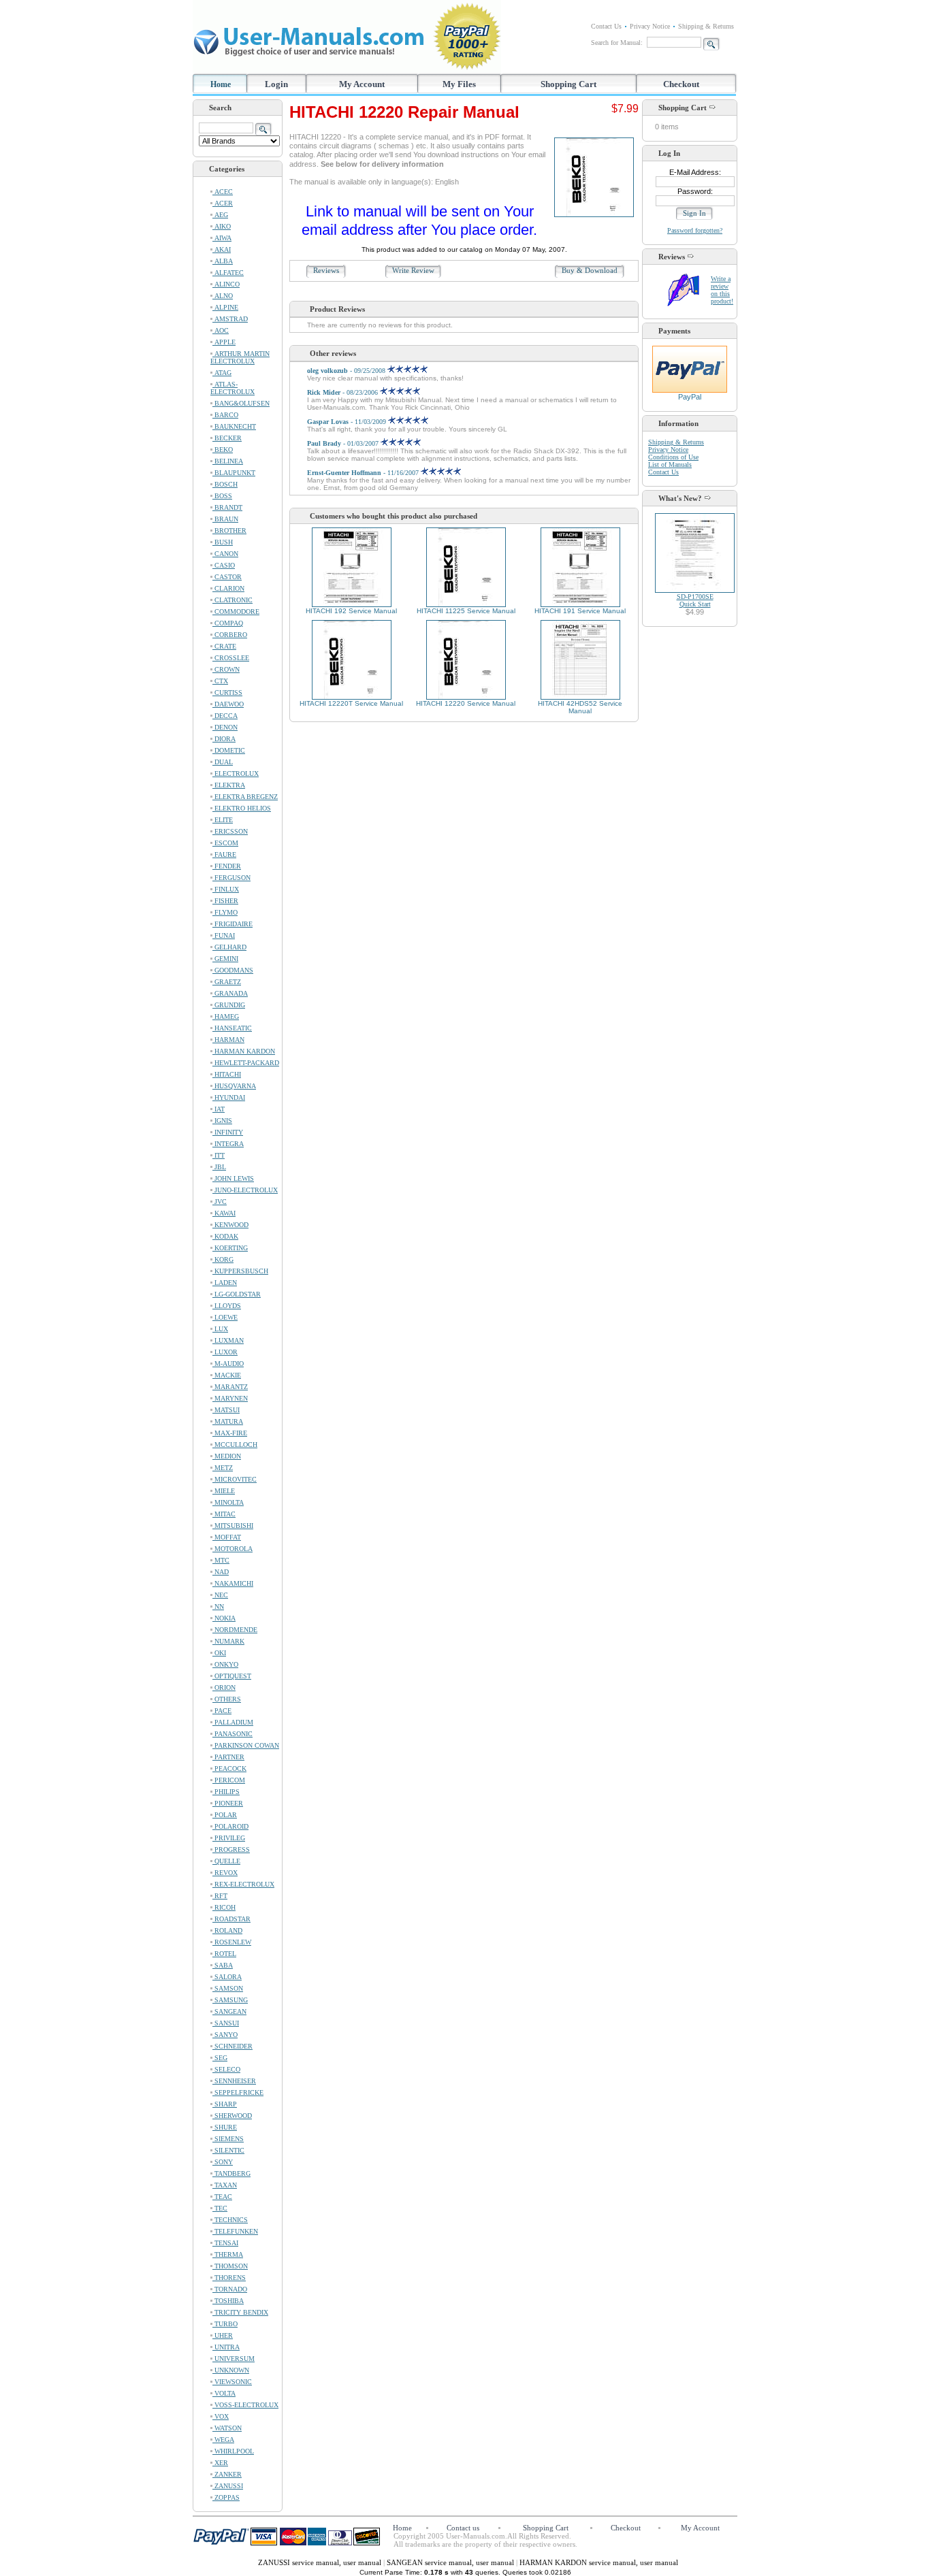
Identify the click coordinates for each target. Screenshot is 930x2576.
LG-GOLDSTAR (237, 1294)
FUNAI (224, 935)
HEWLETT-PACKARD (246, 1063)
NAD (221, 1572)
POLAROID (230, 1826)
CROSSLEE (231, 658)
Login (276, 84)
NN (218, 1607)
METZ (223, 1468)
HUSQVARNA (234, 1086)
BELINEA (228, 461)
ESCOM (225, 843)
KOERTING (230, 1248)
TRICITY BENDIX (240, 2312)
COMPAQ (228, 623)
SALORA (227, 1977)
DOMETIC (229, 750)
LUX (220, 1329)
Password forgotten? (695, 230)
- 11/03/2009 (348, 422)
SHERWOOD (232, 2116)
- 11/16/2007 (364, 473)
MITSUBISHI (233, 1526)
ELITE (223, 820)
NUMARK (228, 1641)
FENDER (227, 866)
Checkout (681, 84)
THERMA (228, 2254)
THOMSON (230, 2266)
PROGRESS (231, 1849)
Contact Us (606, 26)
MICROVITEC (235, 1479)
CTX (220, 681)
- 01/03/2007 (344, 443)
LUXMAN (228, 1340)
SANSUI (226, 2023)
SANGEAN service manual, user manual (451, 2562)
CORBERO (230, 635)
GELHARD (229, 947)
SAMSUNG (230, 2000)
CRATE (224, 646)
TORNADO (230, 2289)
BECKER (227, 438)
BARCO (225, 415)
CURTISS (227, 692)
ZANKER (227, 2474)
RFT (220, 1896)
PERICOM (229, 1780)
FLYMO (225, 912)
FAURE (224, 854)
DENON (225, 727)
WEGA (223, 2440)
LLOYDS (227, 1306)
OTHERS (227, 1699)
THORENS (229, 2278)
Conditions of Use (673, 457)
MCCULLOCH (235, 1445)
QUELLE (226, 1861)
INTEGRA (228, 1144)
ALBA (223, 261)
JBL (219, 1167)
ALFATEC (228, 273)
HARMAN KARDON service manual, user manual (599, 2562)
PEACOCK (229, 1768)
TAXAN (225, 2185)
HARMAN (228, 1040)
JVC (220, 1202)
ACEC (223, 192)
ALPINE (225, 307)
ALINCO (226, 284)
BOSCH (225, 484)
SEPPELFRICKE (238, 2092)
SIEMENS (228, 2139)
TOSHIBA (228, 2301)
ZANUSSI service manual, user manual (321, 2562)
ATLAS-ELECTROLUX (233, 388)
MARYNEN (230, 1398)
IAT (219, 1109)
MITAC (224, 1514)
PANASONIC (233, 1734)
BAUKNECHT (234, 426)
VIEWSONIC (232, 2382)
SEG (220, 2058)
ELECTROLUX (236, 773)
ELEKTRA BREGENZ (245, 797)
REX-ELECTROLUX (243, 1884)
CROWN (226, 669)
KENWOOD (230, 1225)
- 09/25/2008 (347, 371)
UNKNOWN (231, 2370)
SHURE (225, 2127)
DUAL (223, 762)
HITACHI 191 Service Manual (580, 611)
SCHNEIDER (233, 2046)
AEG (220, 215)
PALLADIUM (233, 1722)
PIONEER (228, 1803)
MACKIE (227, 1375)
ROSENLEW (232, 1942)
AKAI (222, 249)
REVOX (225, 1873)
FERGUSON (231, 878)
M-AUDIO (228, 1364)
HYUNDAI (229, 1097)
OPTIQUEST (232, 1676)
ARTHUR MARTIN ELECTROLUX (240, 357)
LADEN (225, 1283)
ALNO (223, 296)
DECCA (225, 716)
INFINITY (228, 1132)
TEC (220, 2208)
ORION (224, 1688)
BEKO (223, 450)
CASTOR (227, 577)
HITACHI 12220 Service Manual (466, 703)
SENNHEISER (234, 2081)
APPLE (224, 342)
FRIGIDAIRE (233, 924)
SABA (223, 1965)
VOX (221, 2416)
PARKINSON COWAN (246, 1745)
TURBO (225, 2324)
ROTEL (224, 1954)
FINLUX (226, 889)
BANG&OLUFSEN (241, 403)
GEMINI (225, 959)
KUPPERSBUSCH (240, 1271)
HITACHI (227, 1074)
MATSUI (226, 1410)
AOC (221, 330)
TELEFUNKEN (235, 2231)
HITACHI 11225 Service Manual (466, 611)
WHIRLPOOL (233, 2451)
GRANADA (230, 993)
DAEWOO (228, 704)
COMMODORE (236, 612)
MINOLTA (228, 1502)
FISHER (225, 901)
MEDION (227, 1456)
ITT (219, 1155)
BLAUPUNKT (234, 473)
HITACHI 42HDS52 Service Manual (580, 707)
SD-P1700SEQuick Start (695, 600)
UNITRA (226, 2347)
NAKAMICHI (233, 1583)
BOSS (222, 496)
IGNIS (222, 1121)
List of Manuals (670, 464)
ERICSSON (230, 831)
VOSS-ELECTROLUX (245, 2405)
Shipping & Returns (706, 26)
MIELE (224, 1491)
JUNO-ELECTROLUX (245, 1190)
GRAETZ (227, 982)
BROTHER (229, 531)
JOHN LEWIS (233, 1178)
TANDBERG (231, 2173)
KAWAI (224, 1213)
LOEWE (225, 1317)
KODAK (225, 1236)
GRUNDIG (229, 1005)
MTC (221, 1560)
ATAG (222, 373)
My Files (459, 84)
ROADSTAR (231, 1919)
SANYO (225, 2035)
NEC (220, 1595)
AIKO (222, 226)
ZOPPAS (226, 2497)
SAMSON (228, 1988)
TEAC (222, 2197)
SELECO (226, 2069)
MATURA (228, 1421)
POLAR (225, 1815)
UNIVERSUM (234, 2359)
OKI (219, 1653)
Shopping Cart (568, 84)
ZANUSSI (228, 2486)
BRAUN (225, 519)
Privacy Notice (650, 26)
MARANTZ (230, 1387)
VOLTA (224, 2393)
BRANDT (227, 507)
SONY (223, 2162)
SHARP (225, 2104)
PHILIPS (226, 1792)
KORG (223, 1259)
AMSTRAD (230, 319)
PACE (222, 1711)
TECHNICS (230, 2220)
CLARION (228, 588)
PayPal (690, 397)
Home (221, 84)
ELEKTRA (229, 785)
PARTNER (228, 1757)
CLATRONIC (233, 600)
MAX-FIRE (230, 1433)
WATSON (227, 2428)
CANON (225, 554)
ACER (223, 203)
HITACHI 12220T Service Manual (351, 703)
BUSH (223, 542)
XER (220, 2463)
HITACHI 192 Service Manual (351, 611)
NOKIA (224, 1618)
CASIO (224, 565)
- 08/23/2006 (343, 392)
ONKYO (225, 1664)
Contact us (463, 2528)
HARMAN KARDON (244, 1051)
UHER (223, 2335)
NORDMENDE (235, 1630)
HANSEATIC (232, 1028)
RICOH (224, 1907)
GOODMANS (233, 970)
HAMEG (226, 1016)
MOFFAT (227, 1537)
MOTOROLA (233, 1549)
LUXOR (225, 1352)
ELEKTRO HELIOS (242, 808)
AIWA (222, 238)
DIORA (224, 739)
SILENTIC (228, 2150)
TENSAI (225, 2243)
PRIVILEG (229, 1838)
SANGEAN (229, 2011)
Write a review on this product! (722, 290)
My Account (362, 84)
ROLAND (227, 1930)
